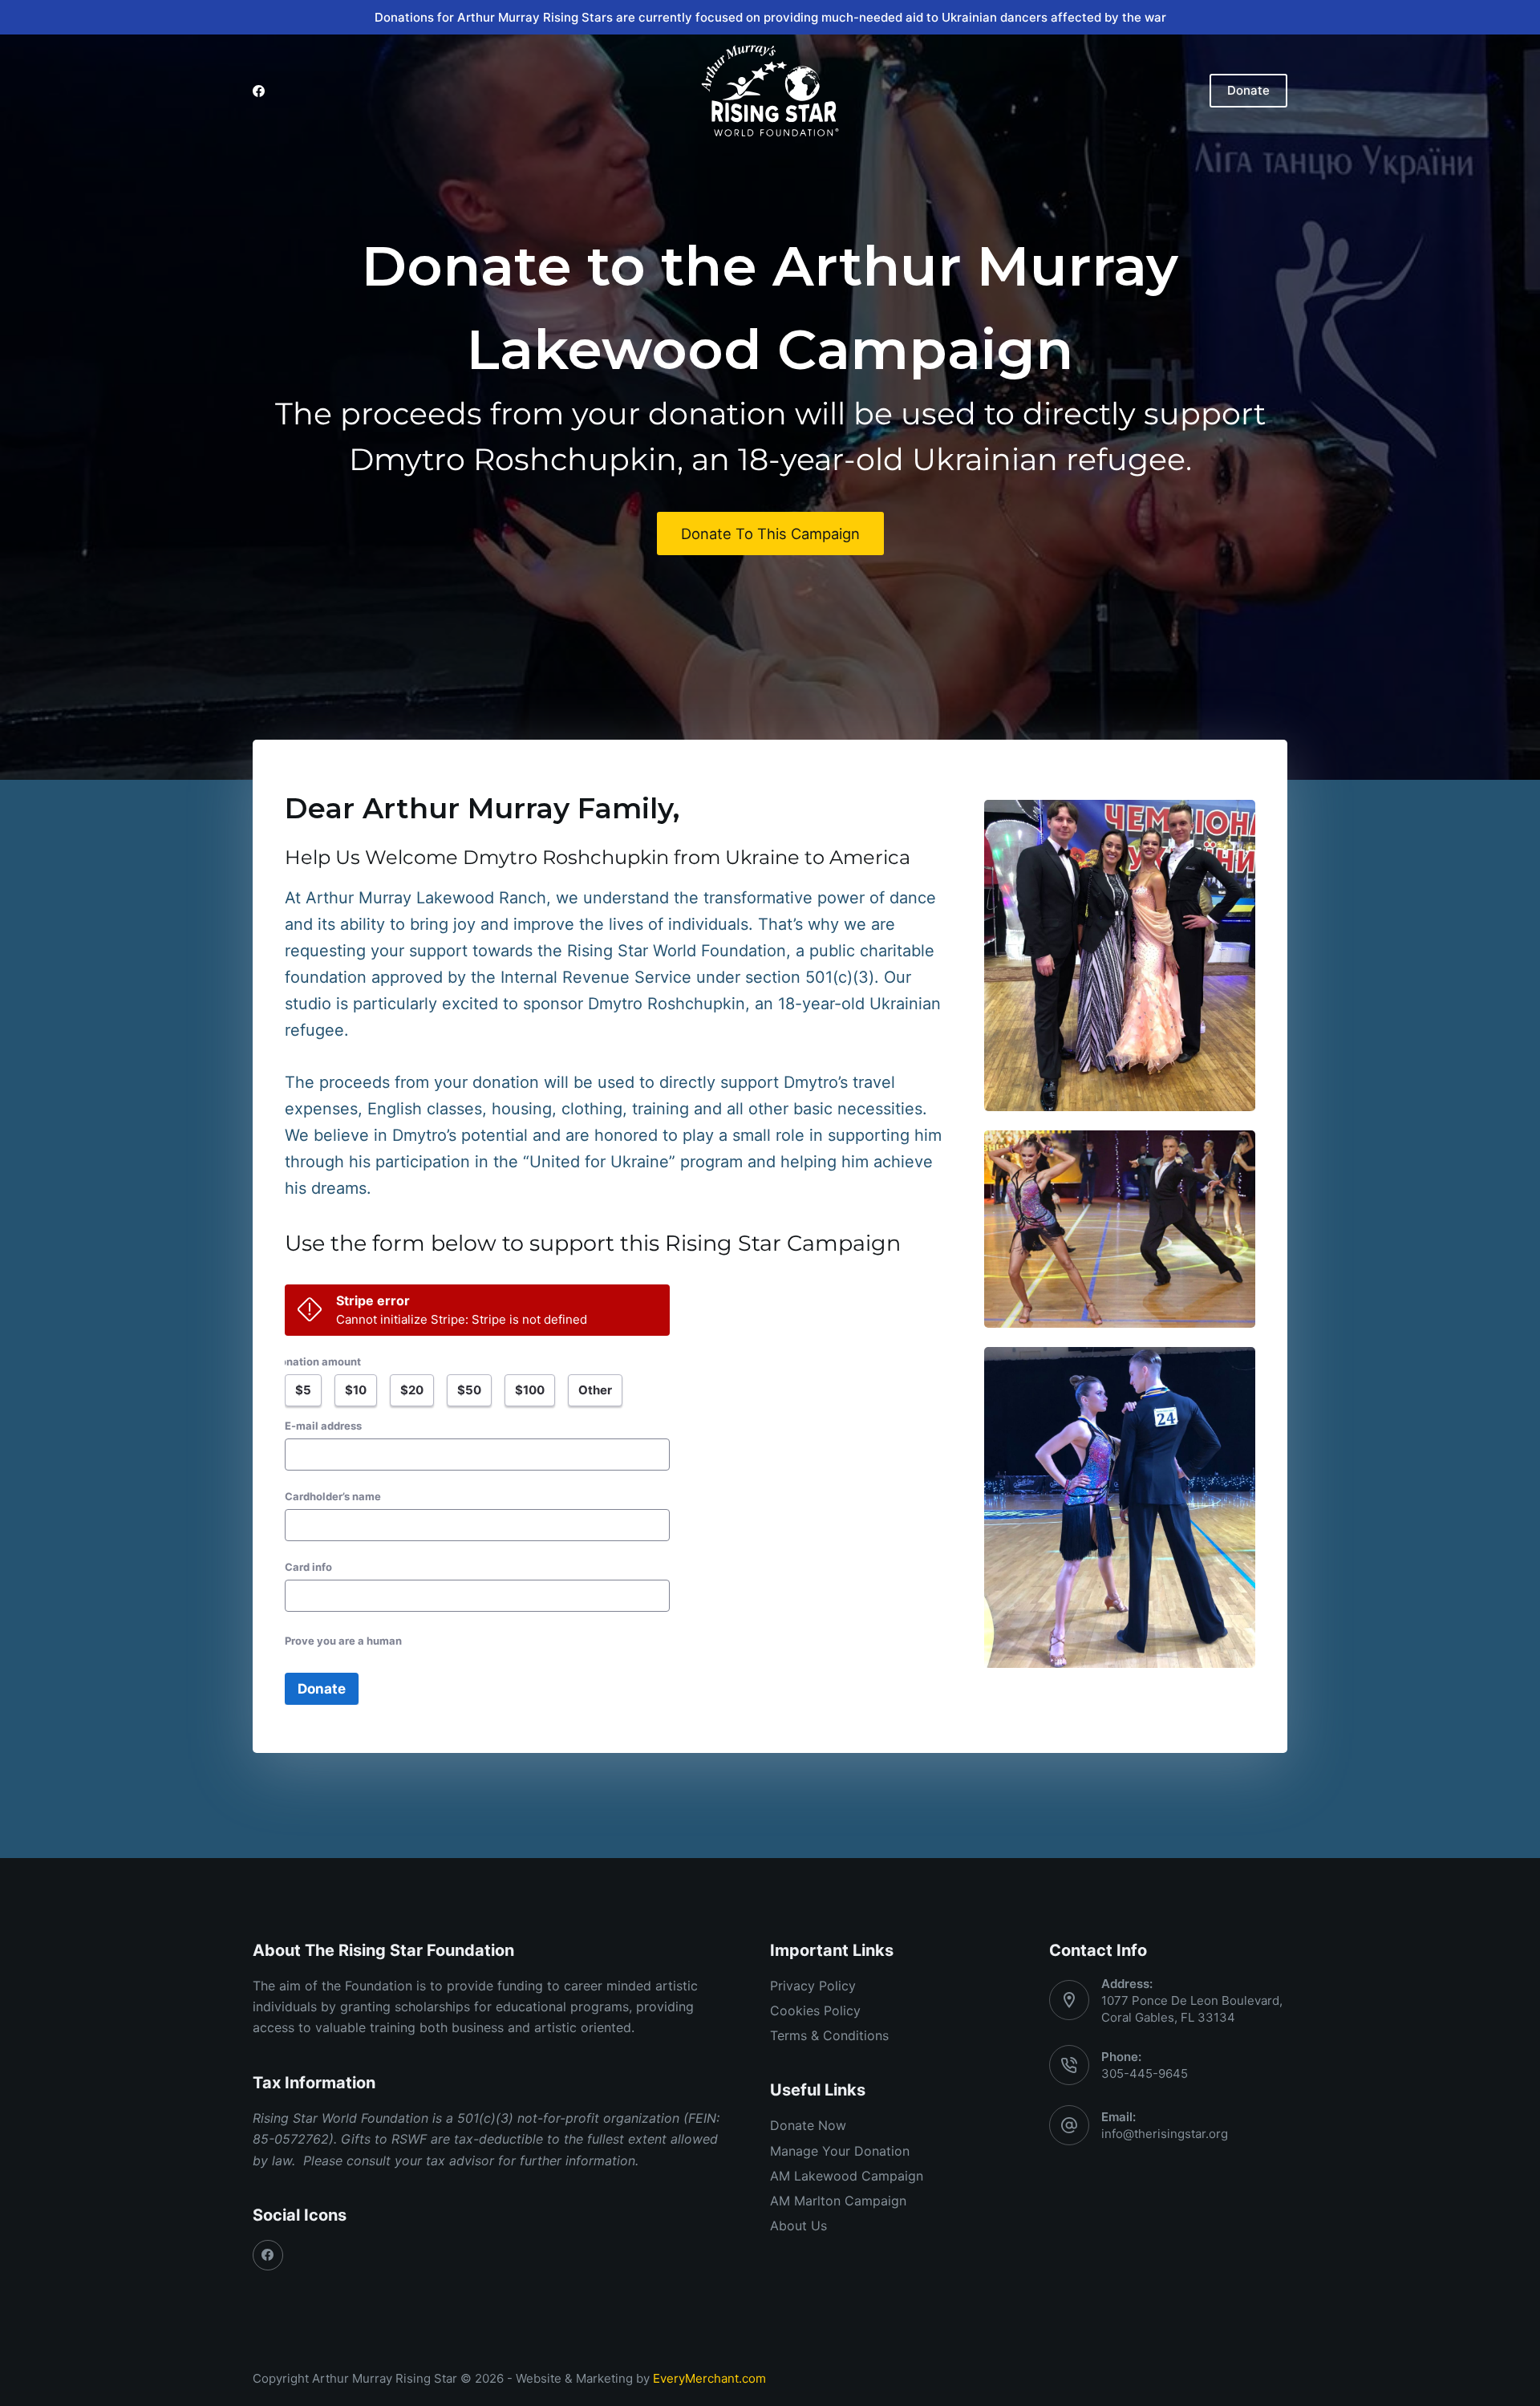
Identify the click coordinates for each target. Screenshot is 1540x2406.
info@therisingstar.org (1165, 2134)
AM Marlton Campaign (838, 2201)
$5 (303, 1390)
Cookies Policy (815, 2010)
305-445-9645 (1145, 2073)
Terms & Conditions (829, 2035)
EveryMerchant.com (709, 2378)
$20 (412, 1390)
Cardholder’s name (333, 1496)
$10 (356, 1390)
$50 (469, 1390)
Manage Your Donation (840, 2151)
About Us (798, 2225)
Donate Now (808, 2125)
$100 (530, 1390)
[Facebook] (259, 91)
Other (595, 1390)
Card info (308, 1567)
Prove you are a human (343, 1641)
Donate (1248, 90)
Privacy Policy (813, 1986)
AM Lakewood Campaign (847, 2176)
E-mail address (323, 1426)
